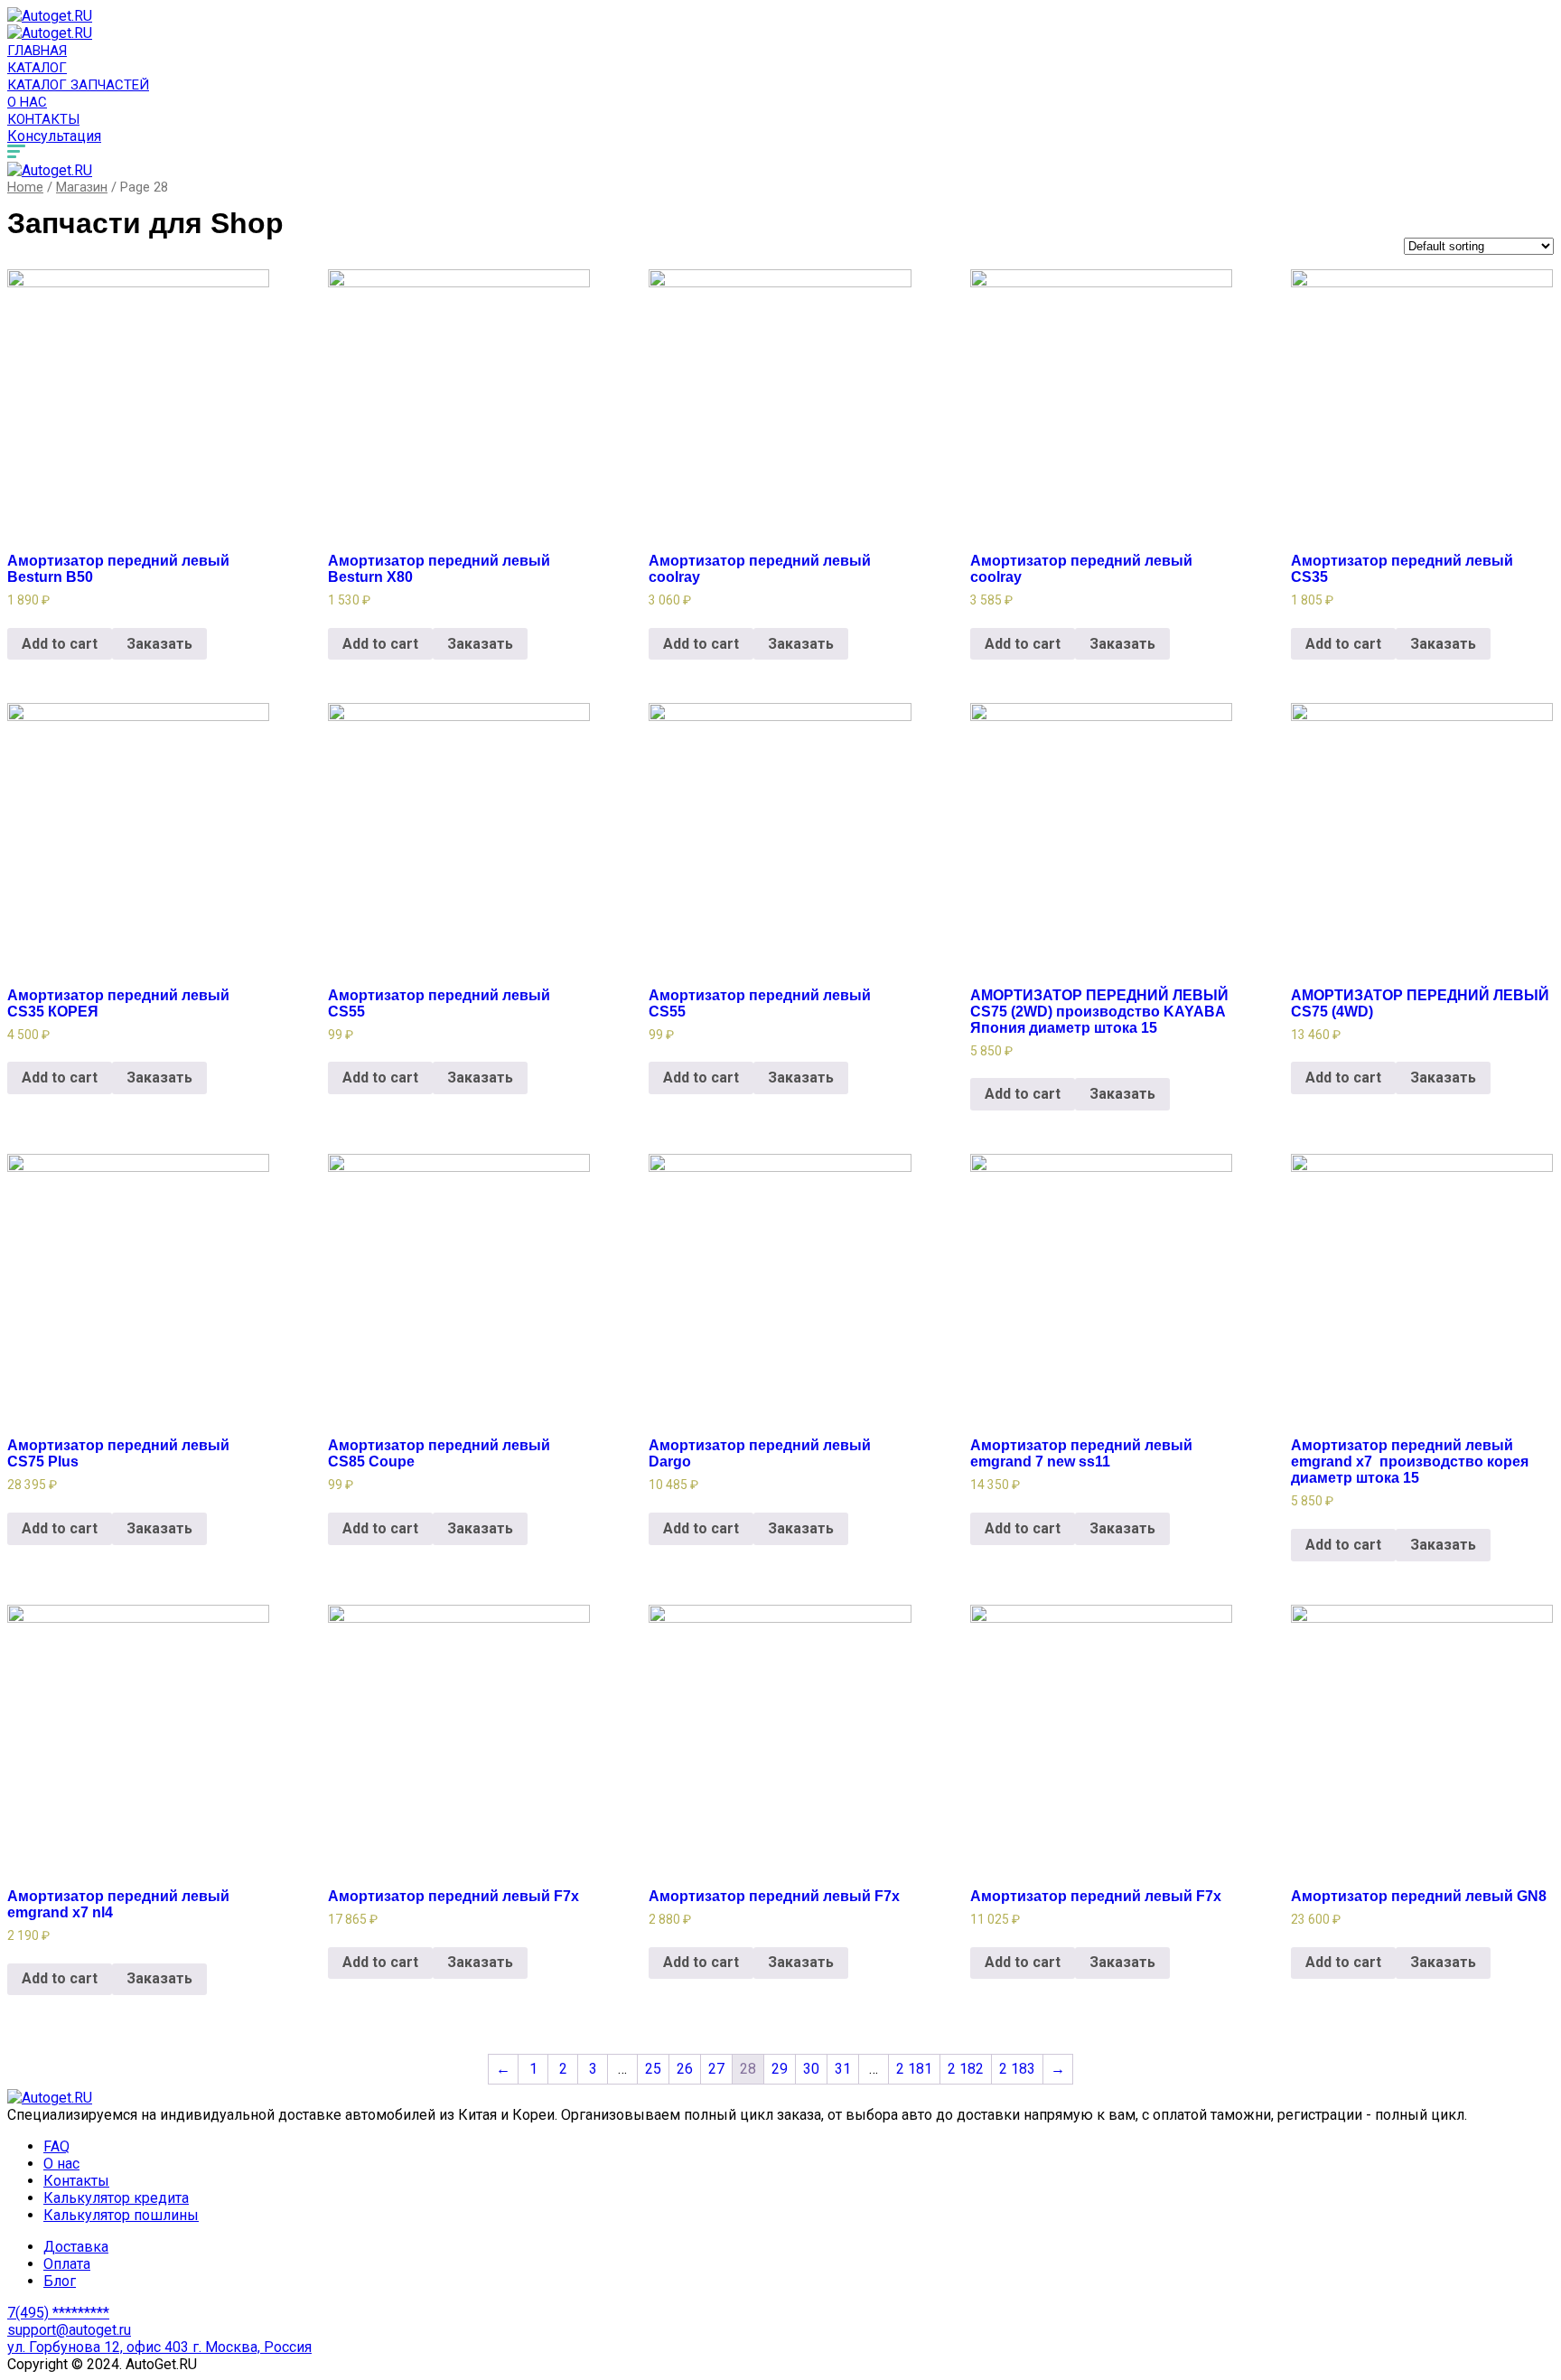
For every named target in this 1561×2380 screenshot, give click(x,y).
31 (843, 2069)
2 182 (966, 2069)
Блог (60, 2281)
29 (780, 2069)
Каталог (37, 68)
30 (811, 2069)
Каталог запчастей (78, 85)
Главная (37, 51)
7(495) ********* (58, 2313)
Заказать (159, 644)
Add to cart (60, 644)
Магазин (82, 187)
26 (685, 2069)
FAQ (56, 2146)
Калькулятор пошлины (121, 2215)
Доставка (76, 2247)
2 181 (914, 2069)
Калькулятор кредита (116, 2198)
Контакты (43, 119)
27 (716, 2069)
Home (25, 187)
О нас (27, 102)
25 (653, 2069)
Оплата (67, 2264)
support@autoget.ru (69, 2330)
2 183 (1017, 2069)
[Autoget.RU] (50, 16)
